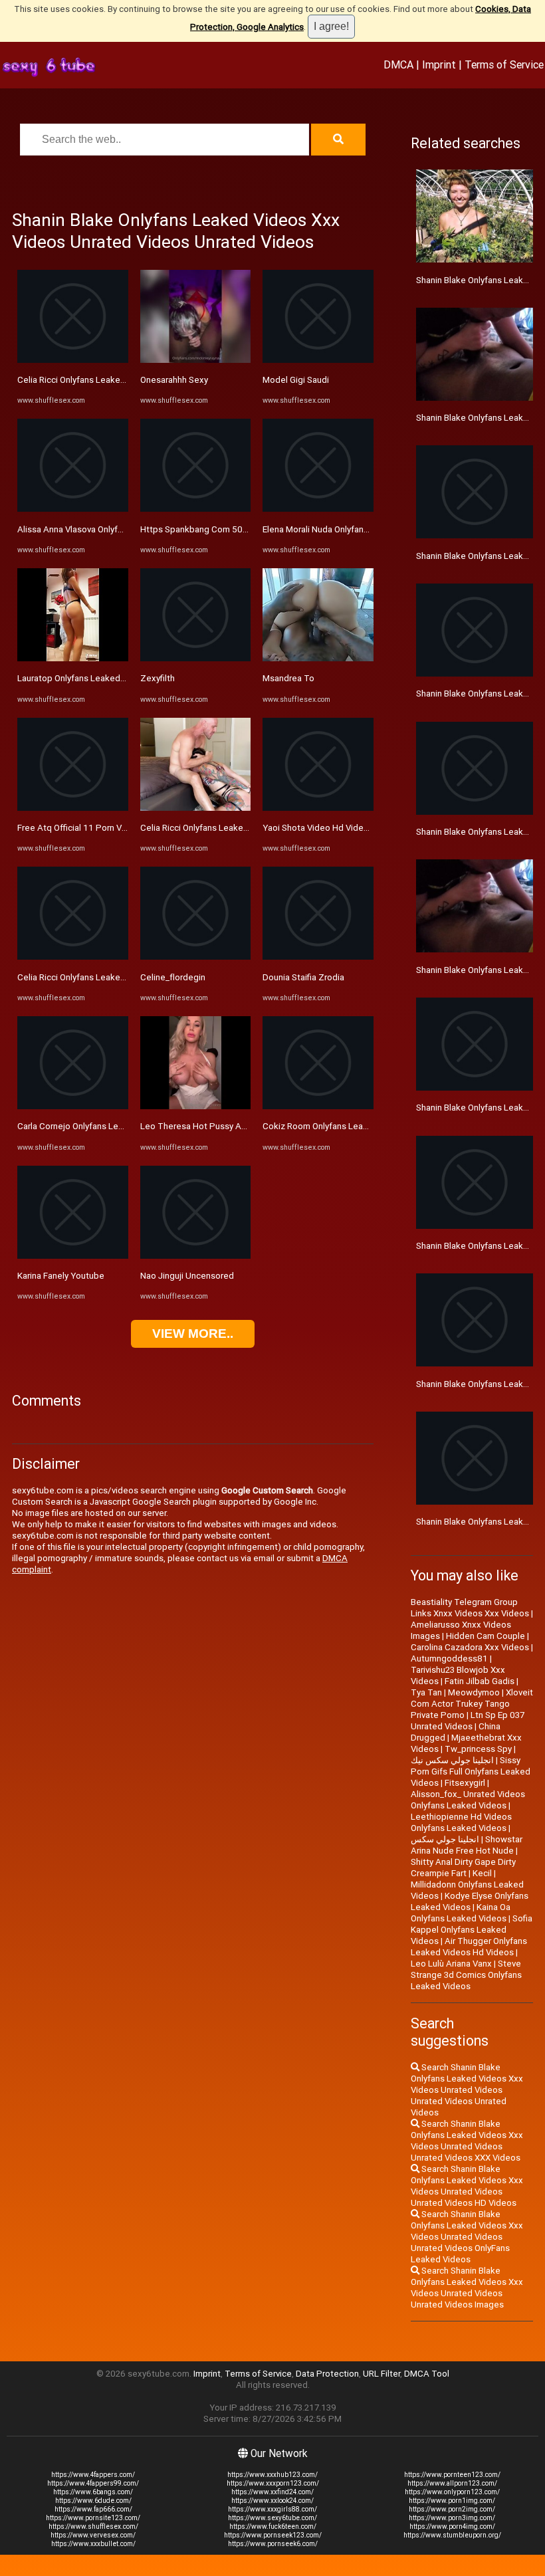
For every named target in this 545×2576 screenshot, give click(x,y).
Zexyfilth (158, 678)
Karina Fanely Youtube (61, 1276)
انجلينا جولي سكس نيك (452, 1760)
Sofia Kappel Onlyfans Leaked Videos (472, 1930)
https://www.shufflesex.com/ (93, 2526)
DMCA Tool (427, 2374)
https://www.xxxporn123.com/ (273, 2483)
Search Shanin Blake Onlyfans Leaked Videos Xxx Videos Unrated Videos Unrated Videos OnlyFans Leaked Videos (467, 2237)
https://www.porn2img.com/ (452, 2509)
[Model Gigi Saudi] (318, 360)
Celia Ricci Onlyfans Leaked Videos (86, 380)
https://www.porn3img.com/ (452, 2518)
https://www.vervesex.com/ (93, 2535)
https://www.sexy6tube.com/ (272, 2518)
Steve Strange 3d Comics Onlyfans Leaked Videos (466, 1975)
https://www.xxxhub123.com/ (272, 2475)
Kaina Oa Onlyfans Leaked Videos (461, 1913)
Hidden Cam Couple (486, 1636)
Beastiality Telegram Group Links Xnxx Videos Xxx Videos (470, 1608)
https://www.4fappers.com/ (93, 2475)
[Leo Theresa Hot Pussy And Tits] (196, 1106)
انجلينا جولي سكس (445, 1839)
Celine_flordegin (173, 977)
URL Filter (381, 2374)
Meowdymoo (474, 1692)
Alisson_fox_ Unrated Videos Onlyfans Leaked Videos (468, 1800)
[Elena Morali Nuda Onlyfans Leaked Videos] (318, 509)
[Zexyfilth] (196, 658)
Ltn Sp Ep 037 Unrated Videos (468, 1721)
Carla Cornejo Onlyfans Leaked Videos (93, 1126)
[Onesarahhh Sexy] (196, 360)
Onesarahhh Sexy (174, 380)
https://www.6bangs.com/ (93, 2492)
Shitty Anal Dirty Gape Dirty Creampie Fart (463, 1868)
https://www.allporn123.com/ (452, 2483)
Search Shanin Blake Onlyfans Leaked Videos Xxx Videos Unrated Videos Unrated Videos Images (467, 2288)
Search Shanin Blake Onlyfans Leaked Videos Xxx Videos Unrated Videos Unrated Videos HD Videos (467, 2186)
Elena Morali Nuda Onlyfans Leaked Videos (346, 529)
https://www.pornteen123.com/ (452, 2475)
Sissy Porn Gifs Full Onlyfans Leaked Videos (471, 1771)
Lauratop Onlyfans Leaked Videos (84, 678)
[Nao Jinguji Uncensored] (196, 1256)
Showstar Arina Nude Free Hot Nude (467, 1845)
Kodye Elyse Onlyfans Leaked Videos (470, 1901)
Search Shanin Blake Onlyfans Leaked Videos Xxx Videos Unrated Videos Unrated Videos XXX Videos (467, 2141)
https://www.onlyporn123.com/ (452, 2492)
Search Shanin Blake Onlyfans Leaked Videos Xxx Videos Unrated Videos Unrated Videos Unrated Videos (467, 2090)
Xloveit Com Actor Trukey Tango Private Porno (472, 1704)
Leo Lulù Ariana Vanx (451, 1964)
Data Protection (327, 2374)
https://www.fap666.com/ (93, 2509)
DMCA (398, 64)
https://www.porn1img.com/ (452, 2501)
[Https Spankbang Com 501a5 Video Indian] (196, 509)
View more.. (193, 1334)
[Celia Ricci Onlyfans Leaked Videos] (73, 360)
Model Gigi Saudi (296, 380)
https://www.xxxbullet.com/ (93, 2544)
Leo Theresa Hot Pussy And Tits (205, 1126)
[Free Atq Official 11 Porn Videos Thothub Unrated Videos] (73, 808)
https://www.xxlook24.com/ (272, 2501)
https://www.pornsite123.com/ (93, 2518)
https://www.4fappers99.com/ (93, 2483)
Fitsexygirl (465, 1783)
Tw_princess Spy (478, 1749)
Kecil (482, 1873)
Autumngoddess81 (449, 1659)
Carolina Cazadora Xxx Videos (470, 1647)
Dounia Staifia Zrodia (303, 977)
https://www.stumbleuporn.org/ (452, 2535)
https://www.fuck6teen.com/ (273, 2526)
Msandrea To (288, 678)
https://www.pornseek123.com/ (273, 2535)
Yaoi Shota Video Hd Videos (318, 828)
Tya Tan (426, 1692)
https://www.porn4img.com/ (452, 2526)
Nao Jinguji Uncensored (187, 1276)
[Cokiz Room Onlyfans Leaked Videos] (318, 1106)
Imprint (439, 64)
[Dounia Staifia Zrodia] (318, 957)
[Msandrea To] (318, 658)
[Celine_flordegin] (196, 957)
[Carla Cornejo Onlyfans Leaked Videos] (73, 1106)
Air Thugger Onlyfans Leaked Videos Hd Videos (469, 1947)
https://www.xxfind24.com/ (272, 2492)
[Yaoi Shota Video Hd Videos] (318, 808)
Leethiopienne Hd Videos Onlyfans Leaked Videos (461, 1822)
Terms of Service (504, 64)
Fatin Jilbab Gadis (480, 1681)
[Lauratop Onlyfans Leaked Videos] (73, 658)
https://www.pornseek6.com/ (273, 2544)
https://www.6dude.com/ (93, 2501)
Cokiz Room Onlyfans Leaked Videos (335, 1126)
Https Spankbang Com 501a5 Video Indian (224, 529)
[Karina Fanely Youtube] (73, 1256)
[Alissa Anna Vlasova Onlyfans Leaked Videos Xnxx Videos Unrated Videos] (73, 509)
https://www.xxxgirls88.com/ (272, 2509)
